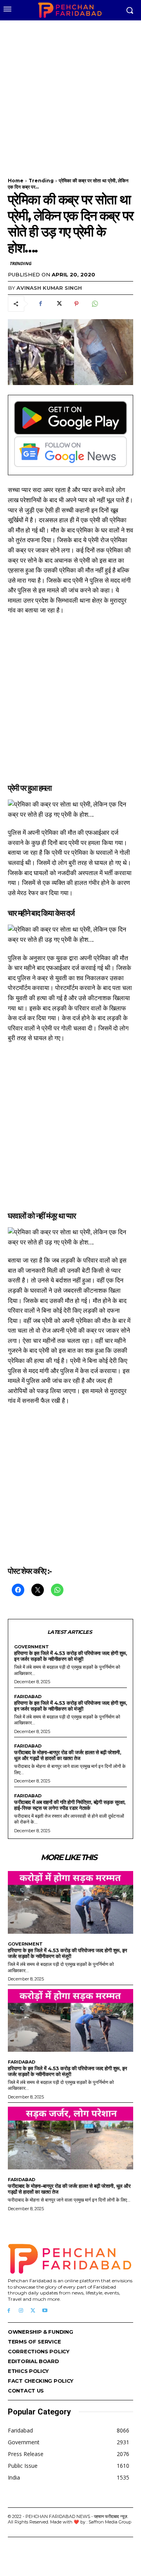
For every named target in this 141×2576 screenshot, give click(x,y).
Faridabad (28, 1697)
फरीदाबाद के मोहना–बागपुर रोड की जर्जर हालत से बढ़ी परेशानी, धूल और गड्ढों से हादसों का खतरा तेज (68, 1755)
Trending (41, 181)
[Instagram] (21, 2311)
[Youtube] (45, 2311)
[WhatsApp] (94, 304)
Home (16, 181)
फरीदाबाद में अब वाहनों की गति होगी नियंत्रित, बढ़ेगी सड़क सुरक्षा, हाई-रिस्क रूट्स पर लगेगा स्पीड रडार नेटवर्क (70, 1805)
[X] (58, 304)
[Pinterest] (76, 304)
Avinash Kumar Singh (49, 288)
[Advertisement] (70, 94)
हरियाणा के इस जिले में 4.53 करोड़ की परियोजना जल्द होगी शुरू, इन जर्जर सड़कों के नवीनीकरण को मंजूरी (70, 1656)
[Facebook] (40, 304)
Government (32, 1647)
